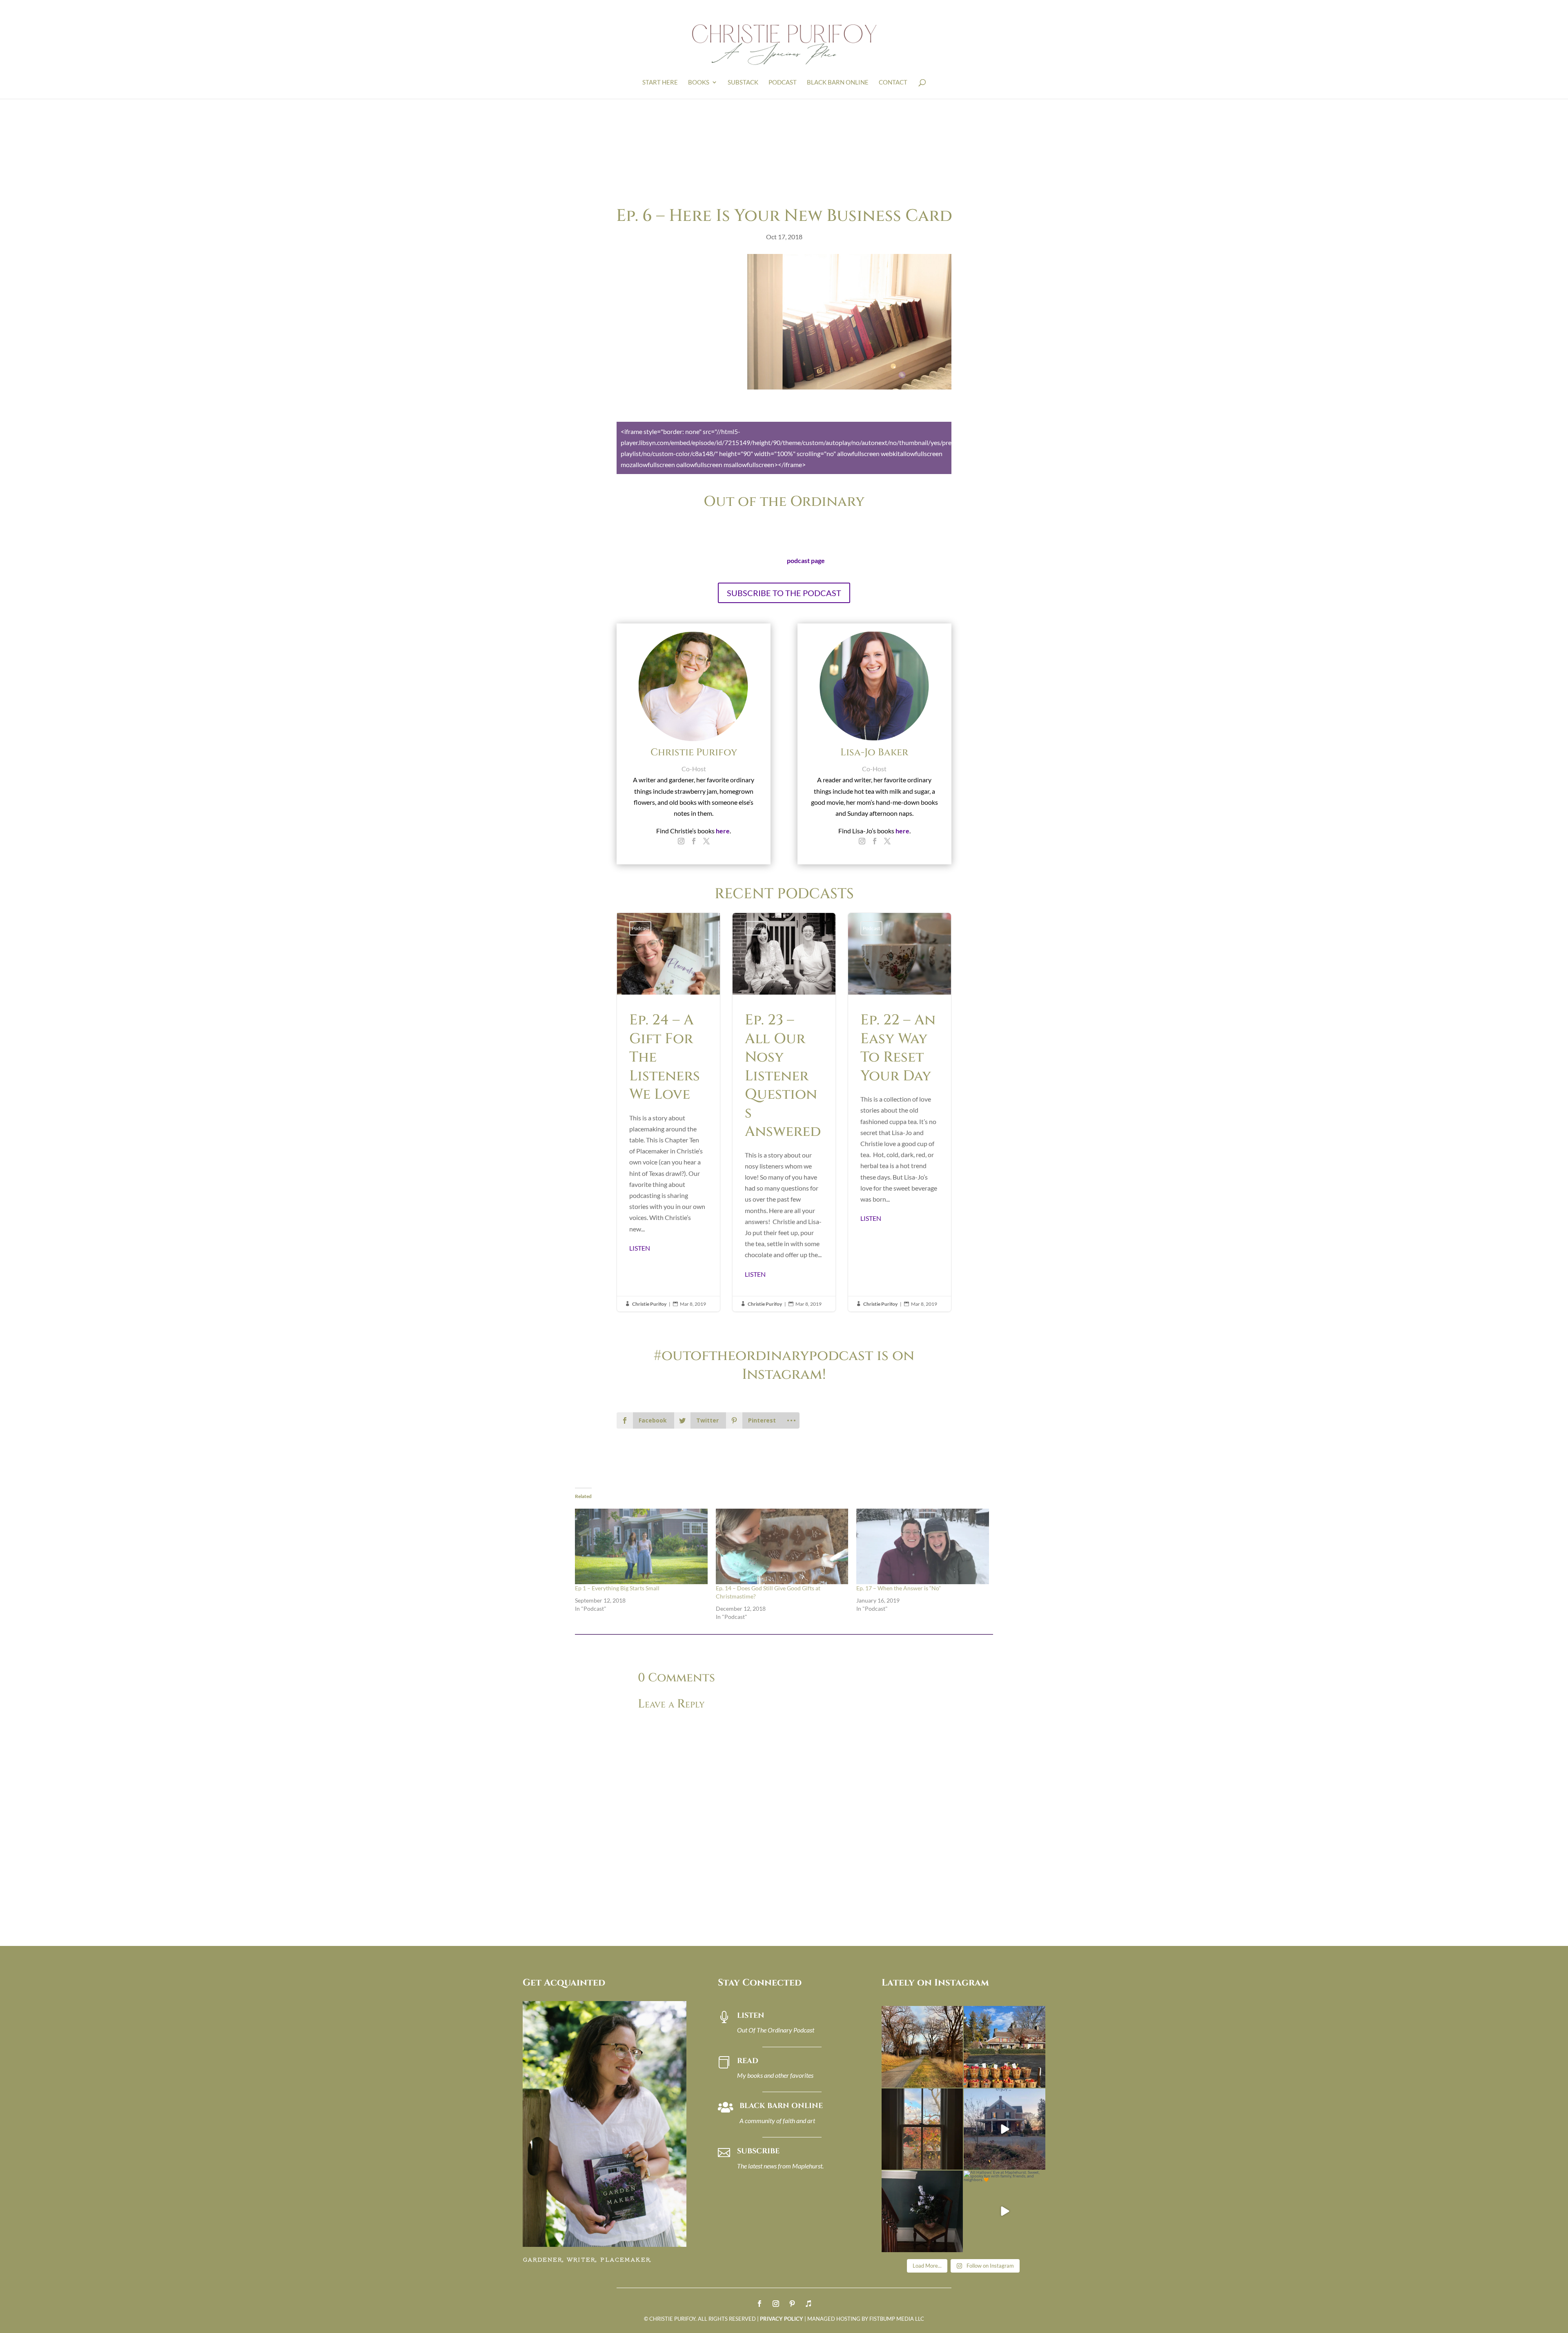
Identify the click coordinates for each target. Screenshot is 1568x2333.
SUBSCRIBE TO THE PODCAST (784, 593)
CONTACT (893, 82)
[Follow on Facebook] (759, 2304)
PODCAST (783, 82)
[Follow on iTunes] (808, 2304)
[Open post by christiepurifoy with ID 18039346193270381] (922, 2129)
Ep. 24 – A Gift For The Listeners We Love (668, 1112)
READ (748, 2061)
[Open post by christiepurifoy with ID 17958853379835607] (1004, 2047)
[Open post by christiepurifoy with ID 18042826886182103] (922, 2211)
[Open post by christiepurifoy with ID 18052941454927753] (1004, 2211)
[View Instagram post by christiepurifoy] (955, 2080)
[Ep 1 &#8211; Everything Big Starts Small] (641, 1546)
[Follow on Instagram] (776, 2304)
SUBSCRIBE (758, 2151)
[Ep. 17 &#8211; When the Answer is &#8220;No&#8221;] (923, 1546)
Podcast (640, 928)
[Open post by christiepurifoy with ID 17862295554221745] (922, 2047)
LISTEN (640, 1248)
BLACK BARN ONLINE (838, 82)
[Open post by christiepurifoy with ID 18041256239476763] (1004, 2129)
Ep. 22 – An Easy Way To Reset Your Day (900, 1112)
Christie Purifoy (649, 1304)
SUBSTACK (743, 82)
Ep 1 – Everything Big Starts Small (617, 1588)
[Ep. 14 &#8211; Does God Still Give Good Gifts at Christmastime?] (782, 1546)
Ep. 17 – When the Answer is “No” (899, 1588)
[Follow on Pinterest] (792, 2304)
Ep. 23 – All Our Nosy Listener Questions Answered (784, 1112)
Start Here (660, 82)
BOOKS (699, 82)
